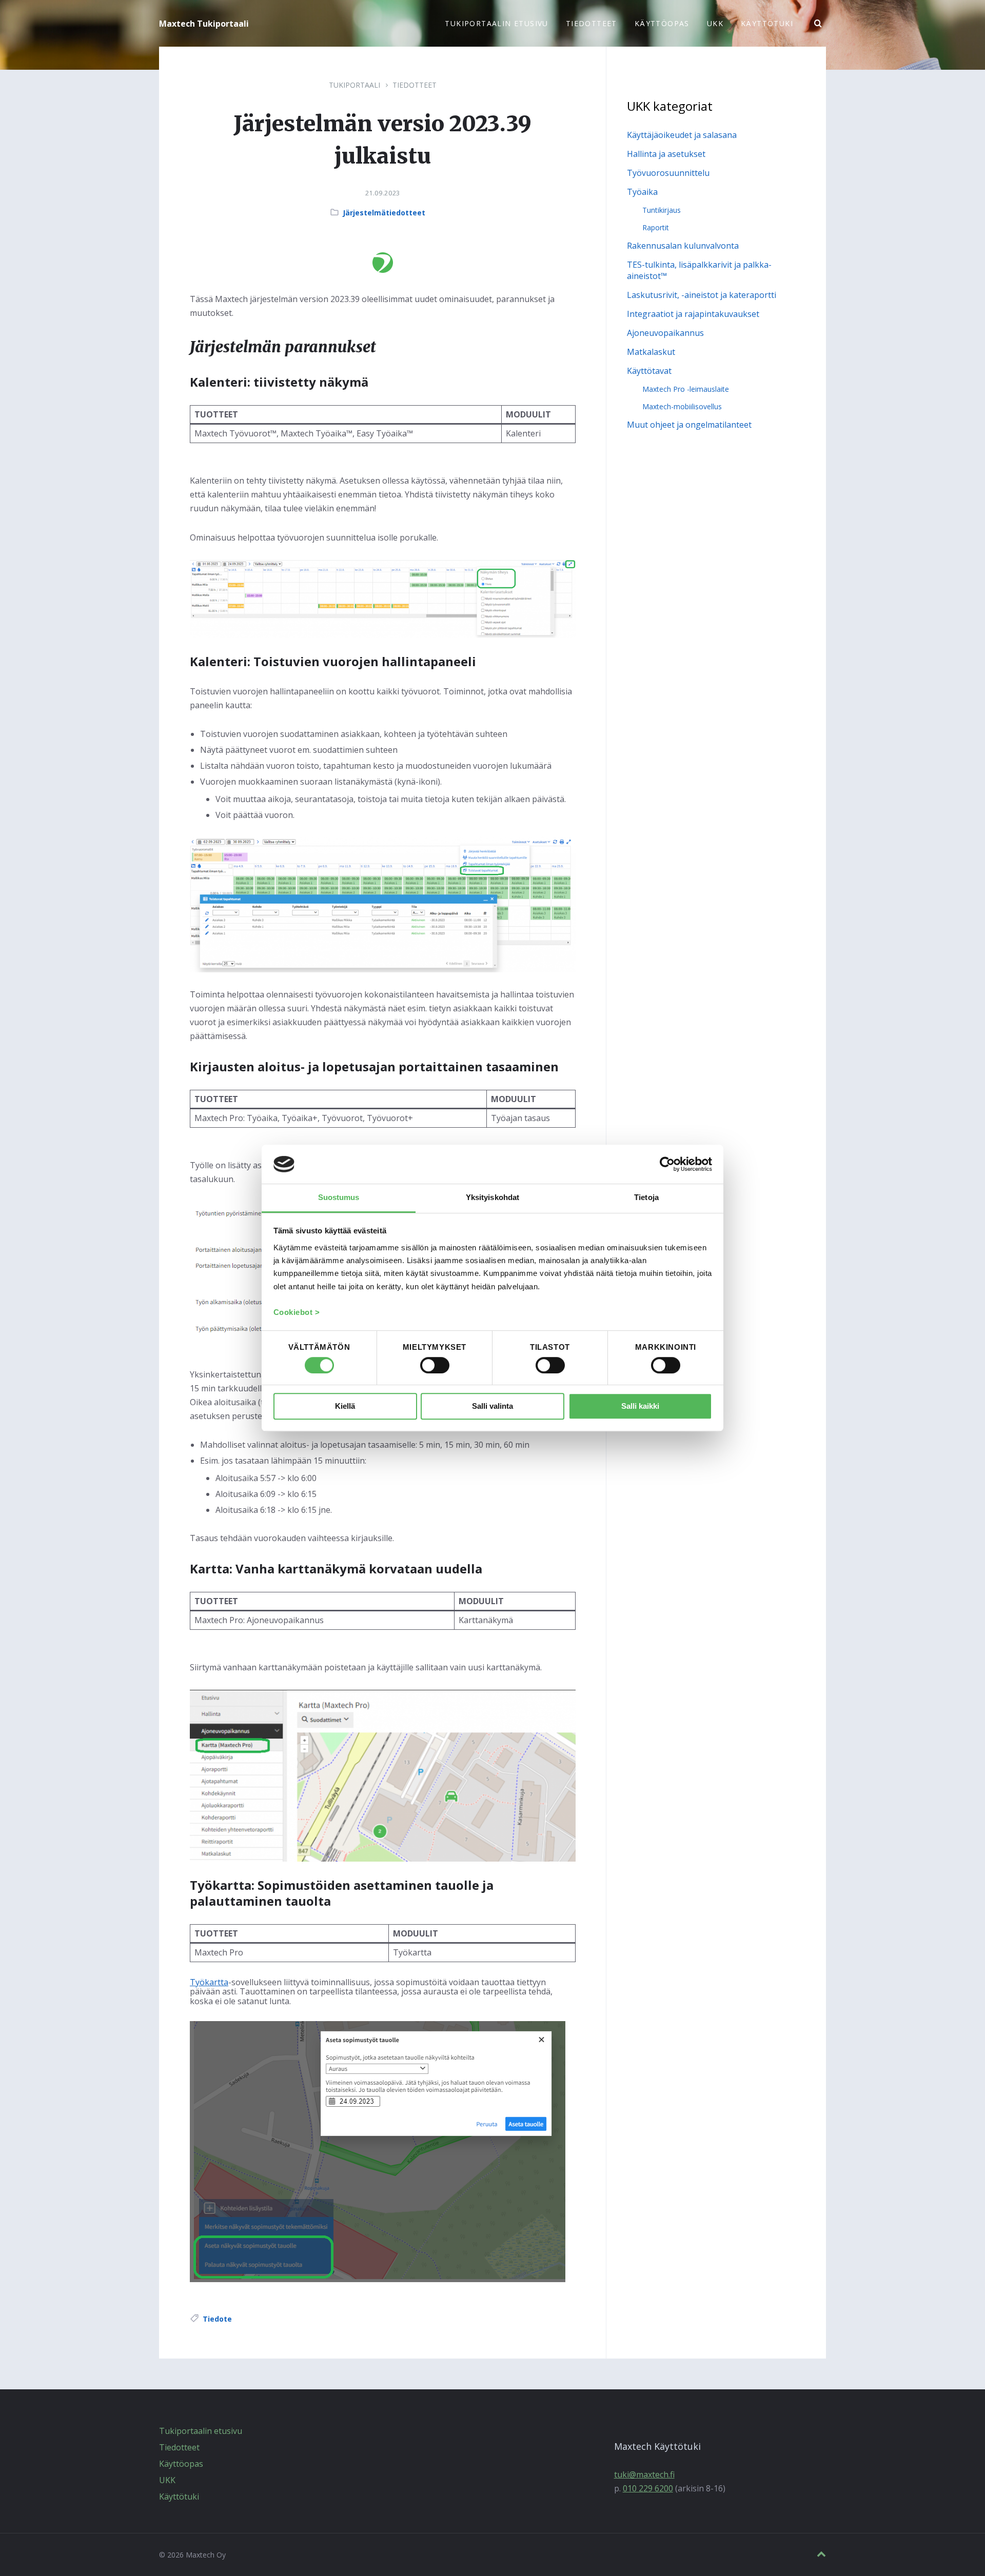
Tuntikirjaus (662, 210)
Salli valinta (493, 1406)
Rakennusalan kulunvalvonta (683, 246)
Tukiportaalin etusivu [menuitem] (496, 23)
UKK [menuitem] (715, 23)
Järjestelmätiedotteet (384, 213)
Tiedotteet (415, 85)
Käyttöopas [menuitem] (662, 23)
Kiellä (345, 1406)
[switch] (435, 1365)
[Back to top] (821, 2554)
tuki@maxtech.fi (644, 2474)
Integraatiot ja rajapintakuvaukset (693, 314)
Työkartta (209, 1982)
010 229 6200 (648, 2488)
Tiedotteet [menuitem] (592, 23)
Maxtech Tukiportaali (204, 24)
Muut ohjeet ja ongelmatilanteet (689, 425)
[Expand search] (818, 24)
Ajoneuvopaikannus (665, 333)
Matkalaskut (651, 352)
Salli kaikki (640, 1406)
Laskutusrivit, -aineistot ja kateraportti (702, 295)
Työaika (642, 192)
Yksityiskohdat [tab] (493, 1197)
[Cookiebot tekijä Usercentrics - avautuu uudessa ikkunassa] (667, 1164)
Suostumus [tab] (339, 1197)
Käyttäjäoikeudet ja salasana (682, 135)
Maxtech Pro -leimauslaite (686, 389)
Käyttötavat (649, 371)
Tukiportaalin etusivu (201, 2431)
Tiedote (217, 2319)
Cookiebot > (297, 1313)
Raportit (656, 227)
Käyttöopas (181, 2464)
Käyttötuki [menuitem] (767, 23)
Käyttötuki (179, 2497)
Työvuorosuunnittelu (668, 173)
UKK (167, 2480)
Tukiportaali (354, 85)
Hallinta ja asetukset (666, 154)
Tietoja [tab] (646, 1197)
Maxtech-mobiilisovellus (682, 406)
